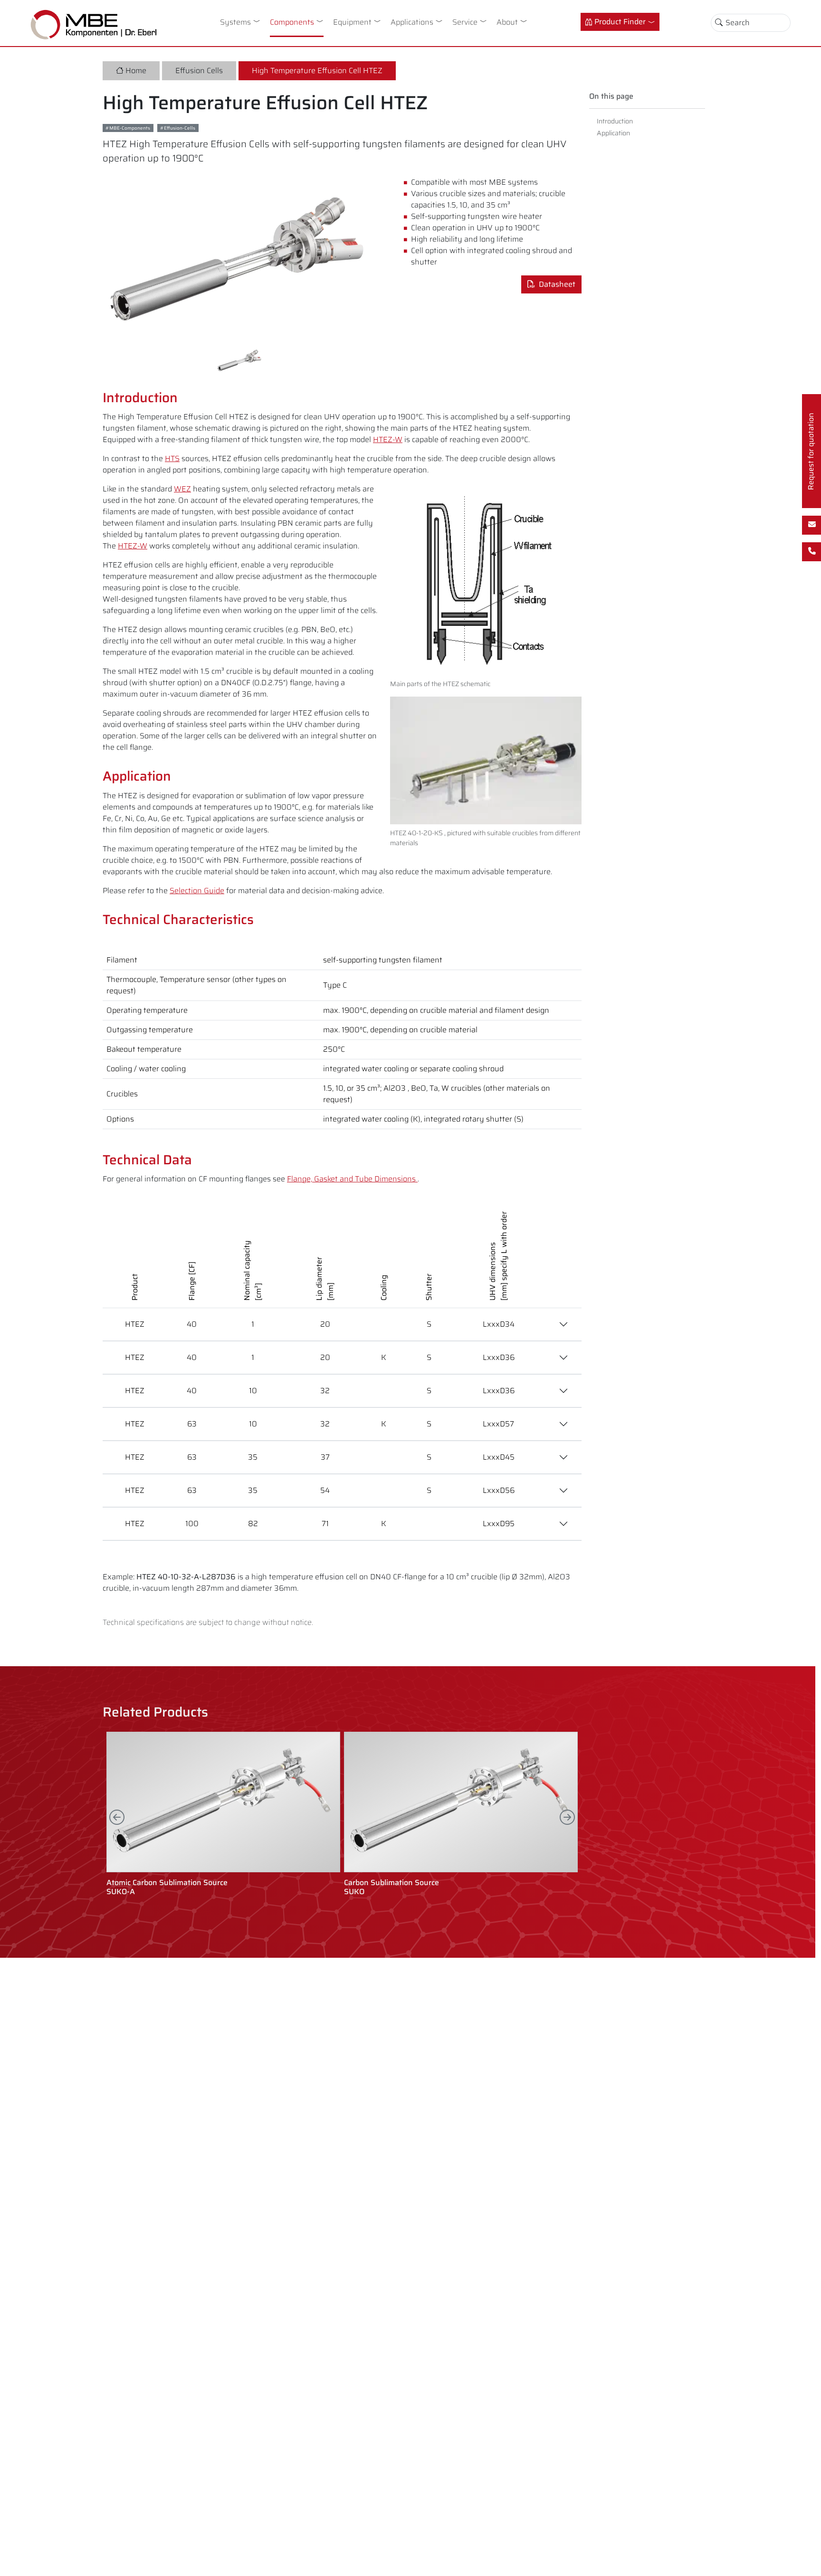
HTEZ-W (388, 439)
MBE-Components (130, 128)
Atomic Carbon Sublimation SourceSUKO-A (167, 1887)
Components (292, 22)
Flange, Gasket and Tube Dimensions (352, 1179)
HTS (172, 458)
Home (136, 71)
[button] (258, 21)
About (507, 22)
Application (613, 133)
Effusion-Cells (180, 128)
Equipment (352, 22)
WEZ (182, 489)
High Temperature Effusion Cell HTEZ (317, 71)
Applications (412, 22)
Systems (235, 22)
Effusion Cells (199, 71)
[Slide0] (240, 360)
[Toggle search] (719, 23)
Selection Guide (197, 891)
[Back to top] (806, 2561)
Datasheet (555, 284)
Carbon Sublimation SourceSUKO (391, 1887)
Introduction (615, 121)
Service (465, 22)
